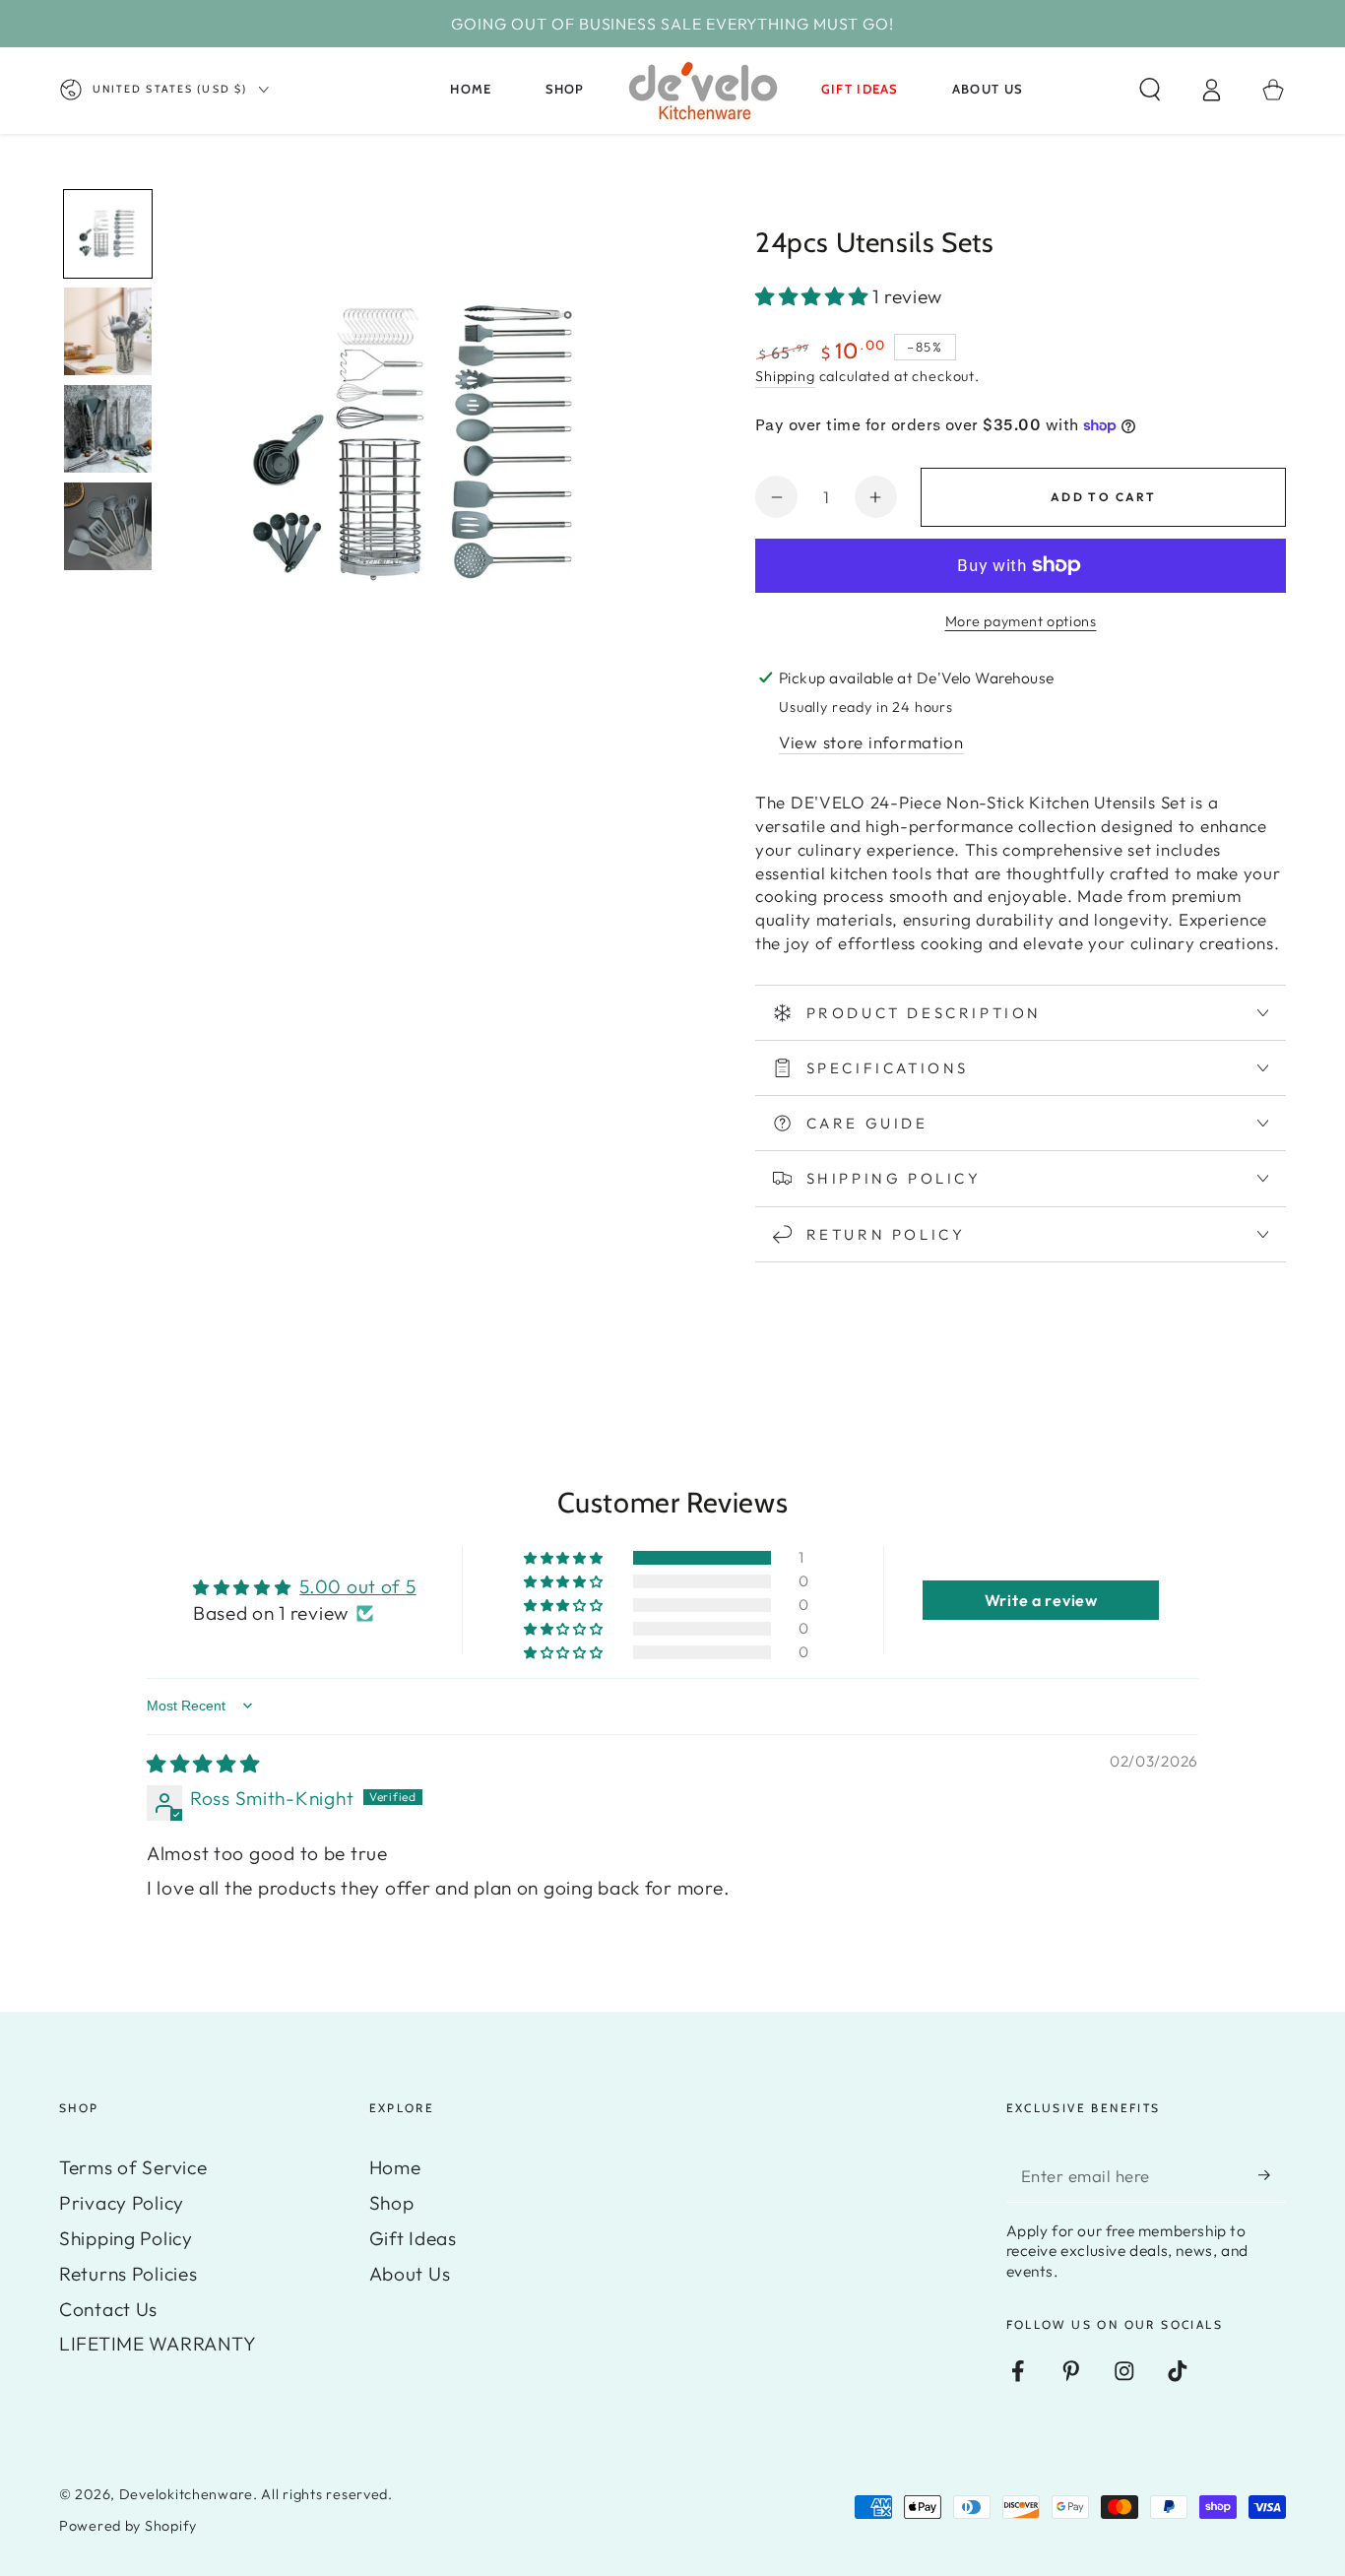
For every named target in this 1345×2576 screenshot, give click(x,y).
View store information (871, 742)
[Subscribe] (1272, 2176)
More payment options (1021, 621)
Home (395, 2167)
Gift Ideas (413, 2238)
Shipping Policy (126, 2238)
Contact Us (108, 2309)
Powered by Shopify (128, 2526)
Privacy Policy (122, 2203)
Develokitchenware (186, 2494)
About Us (410, 2274)
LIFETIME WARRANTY (158, 2344)
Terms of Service (133, 2167)
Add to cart (1103, 497)
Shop (392, 2203)
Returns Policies (128, 2274)
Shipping (785, 376)
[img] (203, 1764)
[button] (1150, 90)
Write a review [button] (1041, 1600)
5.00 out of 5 (357, 1586)
